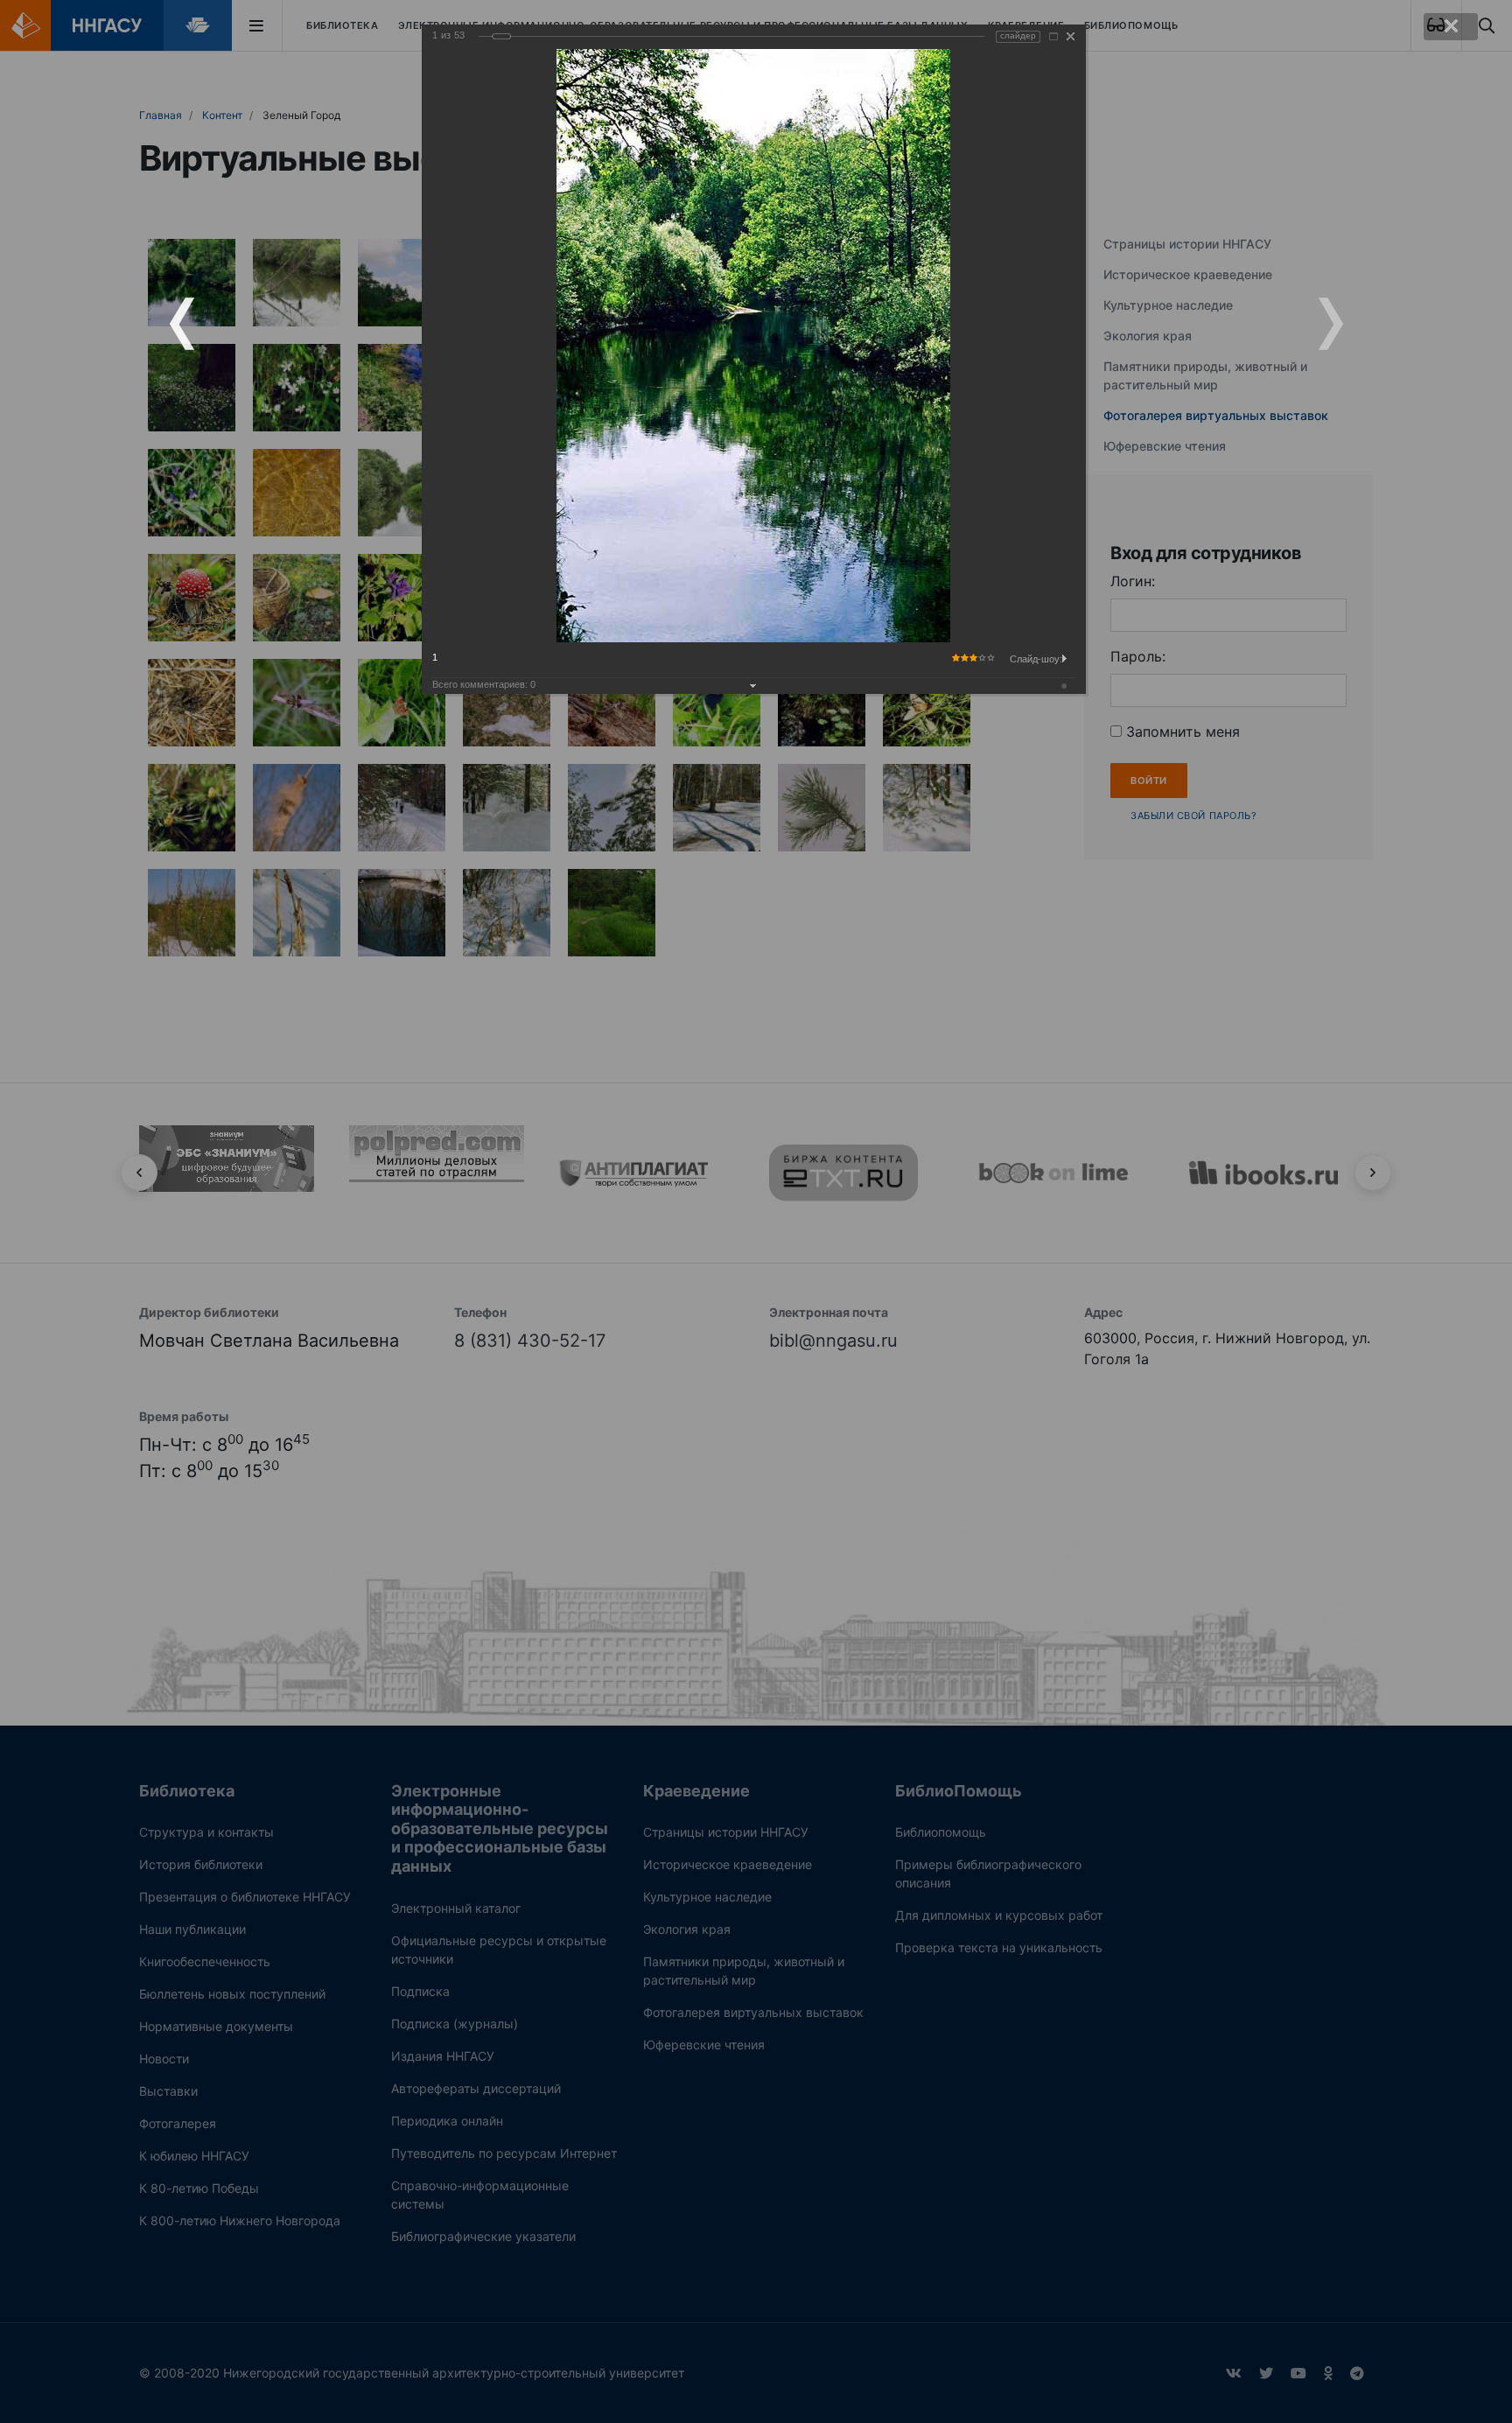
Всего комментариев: (484, 684)
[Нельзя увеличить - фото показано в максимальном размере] (1053, 36)
